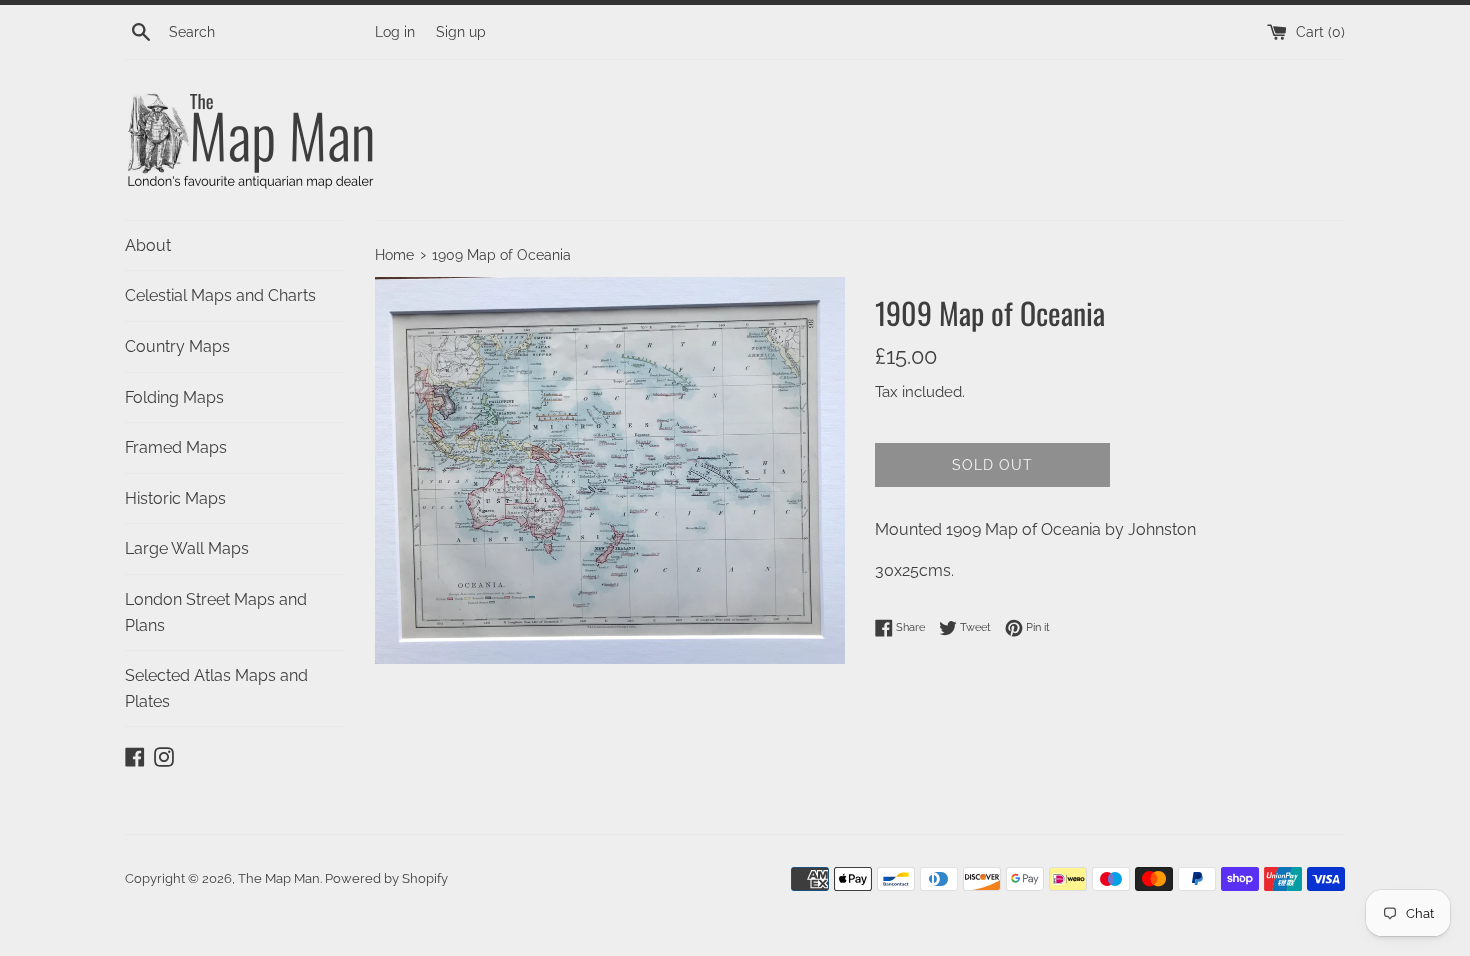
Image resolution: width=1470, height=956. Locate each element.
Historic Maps (175, 498)
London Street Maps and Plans (216, 612)
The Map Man (279, 878)
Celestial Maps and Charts (220, 295)
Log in (395, 31)
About (148, 245)
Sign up (461, 31)
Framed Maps (176, 447)
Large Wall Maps (187, 548)
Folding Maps (174, 397)
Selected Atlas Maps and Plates (216, 688)
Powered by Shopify (386, 878)
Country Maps (177, 346)
